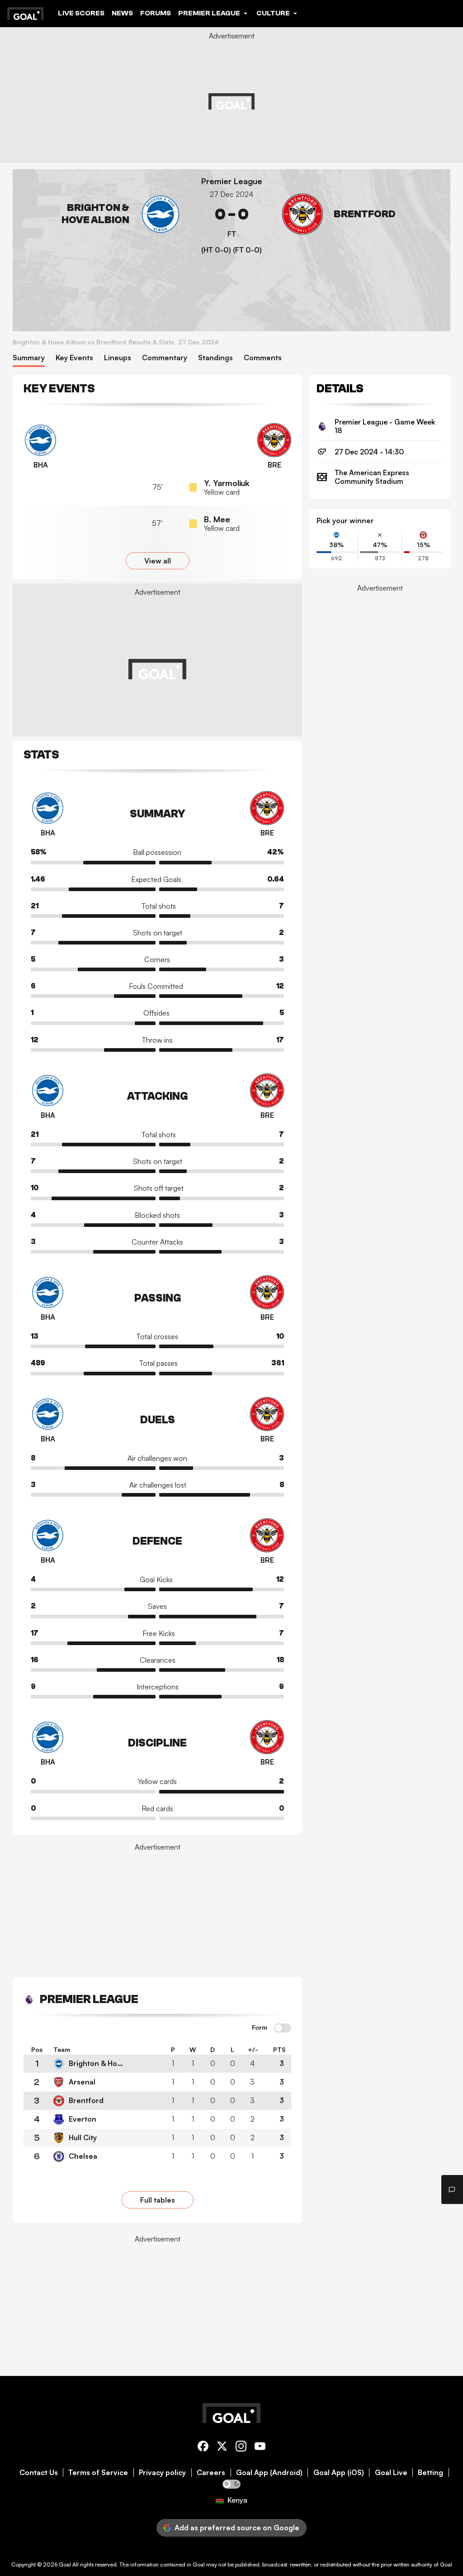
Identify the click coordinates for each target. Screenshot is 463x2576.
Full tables (158, 2200)
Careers (211, 2473)
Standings (215, 358)
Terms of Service (98, 2473)
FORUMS (156, 13)
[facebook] (203, 2448)
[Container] (100, 214)
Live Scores (81, 13)
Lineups (118, 358)
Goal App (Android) (269, 2473)
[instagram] (241, 2448)
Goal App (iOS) (339, 2473)
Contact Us (39, 2473)
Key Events (74, 358)
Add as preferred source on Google (237, 2528)
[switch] (283, 2028)
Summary (29, 358)
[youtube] (260, 2448)
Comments (263, 358)
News (122, 13)
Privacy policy (162, 2473)
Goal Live (391, 2473)
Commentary (165, 358)
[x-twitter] (222, 2448)
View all (158, 561)
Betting (430, 2473)
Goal (65, 2564)
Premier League (232, 181)
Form (260, 2027)
